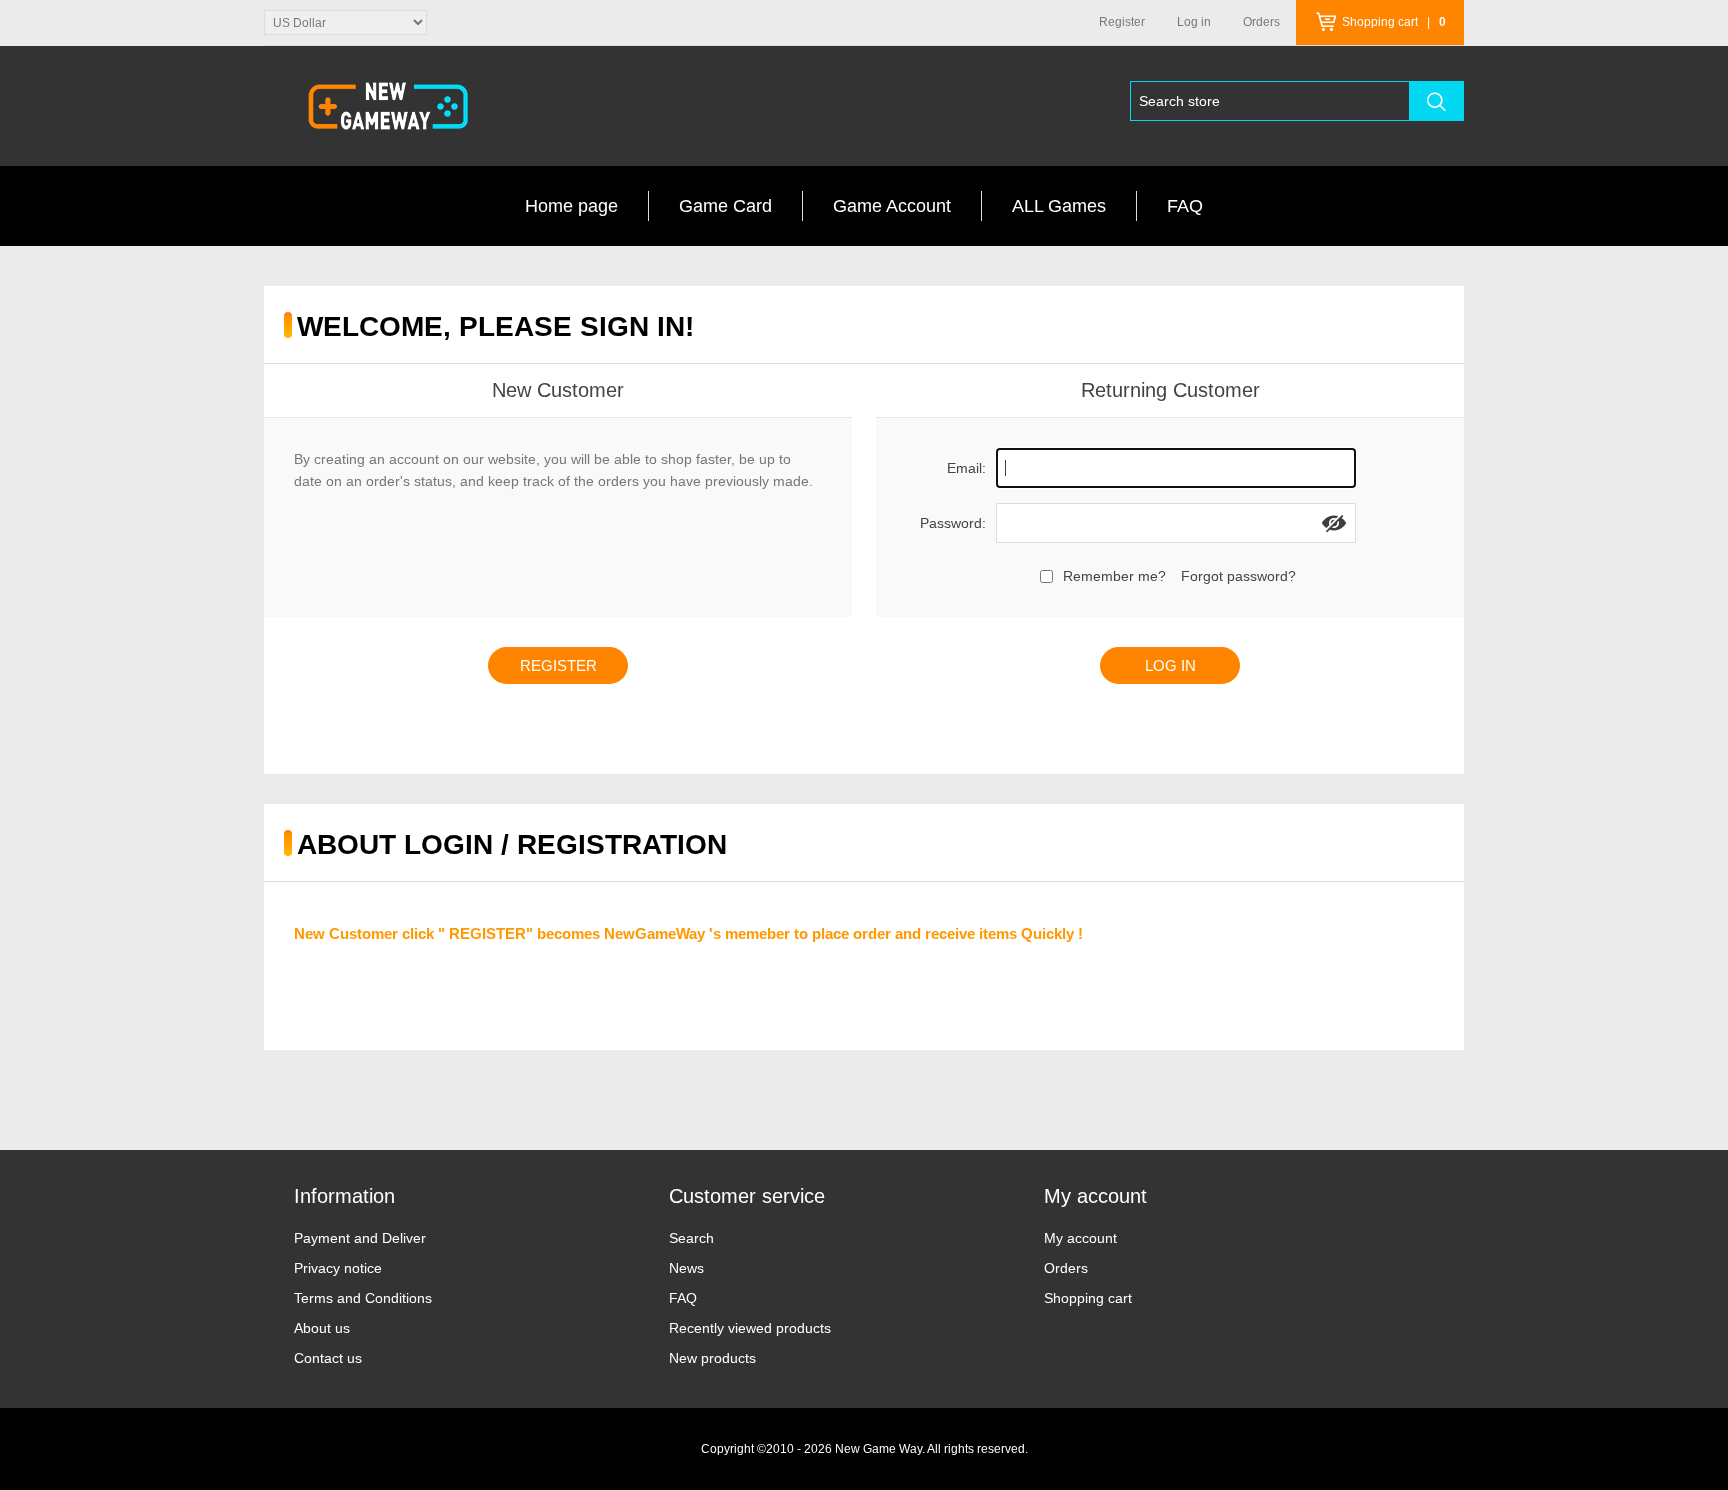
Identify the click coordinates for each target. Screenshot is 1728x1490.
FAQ (1185, 206)
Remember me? (1114, 576)
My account (1080, 1238)
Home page (571, 206)
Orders (1066, 1268)
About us (322, 1328)
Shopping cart (1088, 1298)
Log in (1194, 22)
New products (712, 1358)
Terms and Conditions (363, 1298)
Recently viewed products (750, 1328)
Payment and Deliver (360, 1238)
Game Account (892, 206)
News (686, 1268)
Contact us (328, 1358)
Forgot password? (1238, 576)
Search (691, 1238)
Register (1122, 22)
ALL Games (1059, 206)
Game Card (725, 206)
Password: (953, 523)
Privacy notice (338, 1268)
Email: (966, 468)
